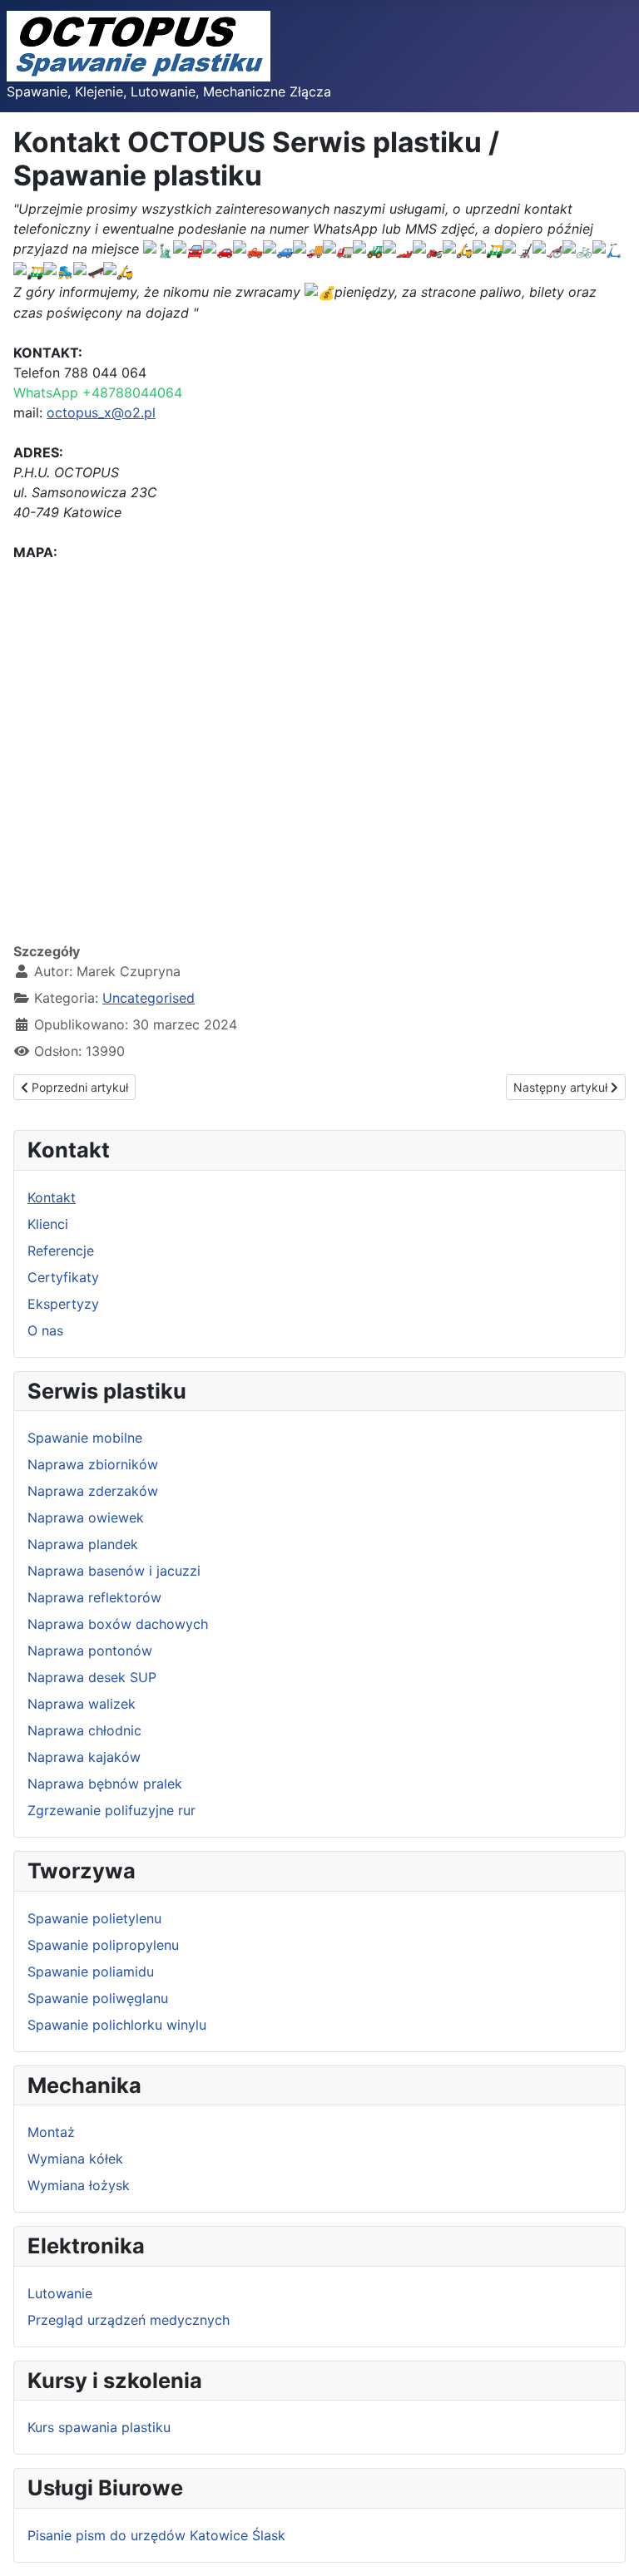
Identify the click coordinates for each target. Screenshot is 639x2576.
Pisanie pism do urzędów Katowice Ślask (156, 2535)
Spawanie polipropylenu (103, 1945)
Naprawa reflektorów (94, 1597)
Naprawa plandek (83, 1544)
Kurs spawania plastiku (99, 2427)
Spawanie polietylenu (94, 1918)
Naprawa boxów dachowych (118, 1624)
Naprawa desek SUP (92, 1677)
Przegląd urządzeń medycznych (129, 2320)
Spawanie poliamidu (91, 1971)
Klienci (48, 1224)
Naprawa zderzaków (93, 1491)
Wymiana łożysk (79, 2185)
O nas (45, 1330)
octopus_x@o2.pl (101, 412)
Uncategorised (149, 998)
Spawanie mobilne (85, 1438)
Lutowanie (60, 2293)
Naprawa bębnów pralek (105, 1784)
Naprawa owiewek (86, 1517)
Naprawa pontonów (90, 1651)
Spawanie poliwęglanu (98, 1998)
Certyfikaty (63, 1277)
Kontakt (52, 1197)
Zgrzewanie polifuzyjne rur (111, 1810)
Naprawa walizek (82, 1704)
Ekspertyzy (63, 1304)
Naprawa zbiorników (93, 1464)
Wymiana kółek (75, 2159)
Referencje (61, 1251)
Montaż (51, 2132)
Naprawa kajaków (84, 1757)
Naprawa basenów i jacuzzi (114, 1571)
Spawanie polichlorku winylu (117, 2025)
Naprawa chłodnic (84, 1730)
